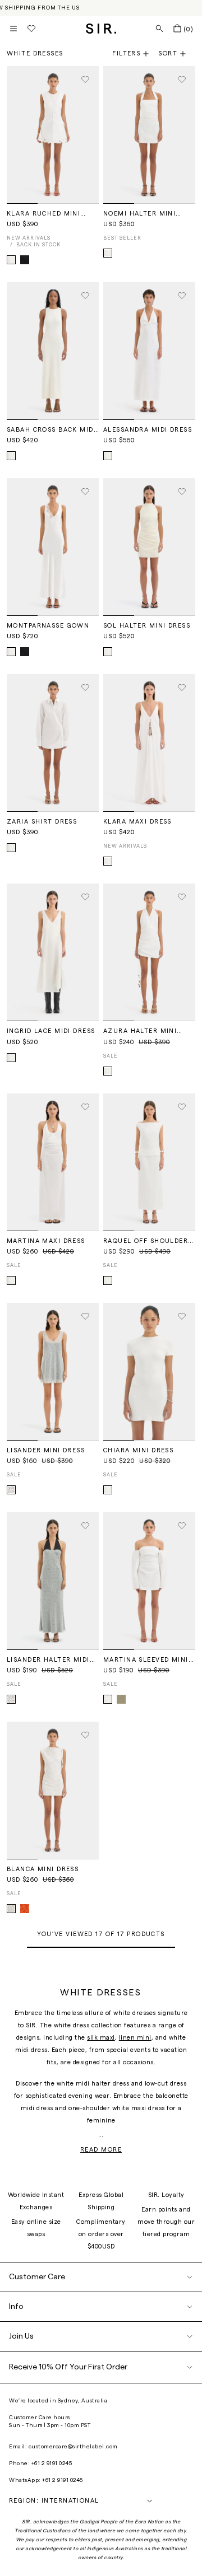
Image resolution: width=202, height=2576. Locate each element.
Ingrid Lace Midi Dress (51, 1031)
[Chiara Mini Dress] (149, 1372)
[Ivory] (11, 260)
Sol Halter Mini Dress (147, 626)
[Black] (25, 260)
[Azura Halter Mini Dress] (149, 952)
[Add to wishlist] (85, 80)
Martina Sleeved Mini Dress (146, 1660)
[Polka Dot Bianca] (11, 1490)
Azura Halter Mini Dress (140, 1031)
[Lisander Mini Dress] (53, 1372)
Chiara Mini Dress (138, 1450)
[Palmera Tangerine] (25, 1909)
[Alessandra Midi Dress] (149, 351)
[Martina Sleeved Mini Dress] (149, 1581)
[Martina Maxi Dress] (53, 1162)
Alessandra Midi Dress (148, 430)
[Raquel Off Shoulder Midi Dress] (149, 1162)
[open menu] (13, 29)
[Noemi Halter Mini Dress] (149, 135)
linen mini (135, 2038)
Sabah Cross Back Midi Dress (51, 430)
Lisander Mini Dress (46, 1450)
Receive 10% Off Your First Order (68, 2367)
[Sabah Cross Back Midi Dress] (53, 351)
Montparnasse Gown (48, 626)
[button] (177, 54)
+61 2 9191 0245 (52, 2463)
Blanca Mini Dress (43, 1869)
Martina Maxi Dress (46, 1241)
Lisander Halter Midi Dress (48, 1660)
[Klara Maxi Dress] (149, 743)
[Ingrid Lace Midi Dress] (53, 952)
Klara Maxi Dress (137, 822)
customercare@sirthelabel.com (73, 2447)
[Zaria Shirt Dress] (53, 743)
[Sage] (121, 1699)
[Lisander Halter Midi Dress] (53, 1581)
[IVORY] (108, 253)
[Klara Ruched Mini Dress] (53, 135)
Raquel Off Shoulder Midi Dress (146, 1241)
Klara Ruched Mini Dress (43, 214)
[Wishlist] (31, 29)
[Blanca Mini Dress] (53, 1790)
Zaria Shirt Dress (42, 822)
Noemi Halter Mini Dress (139, 214)
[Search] (159, 29)
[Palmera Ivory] (11, 1909)
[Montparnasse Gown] (53, 547)
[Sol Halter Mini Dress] (149, 547)
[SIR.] (101, 29)
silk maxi (101, 2038)
